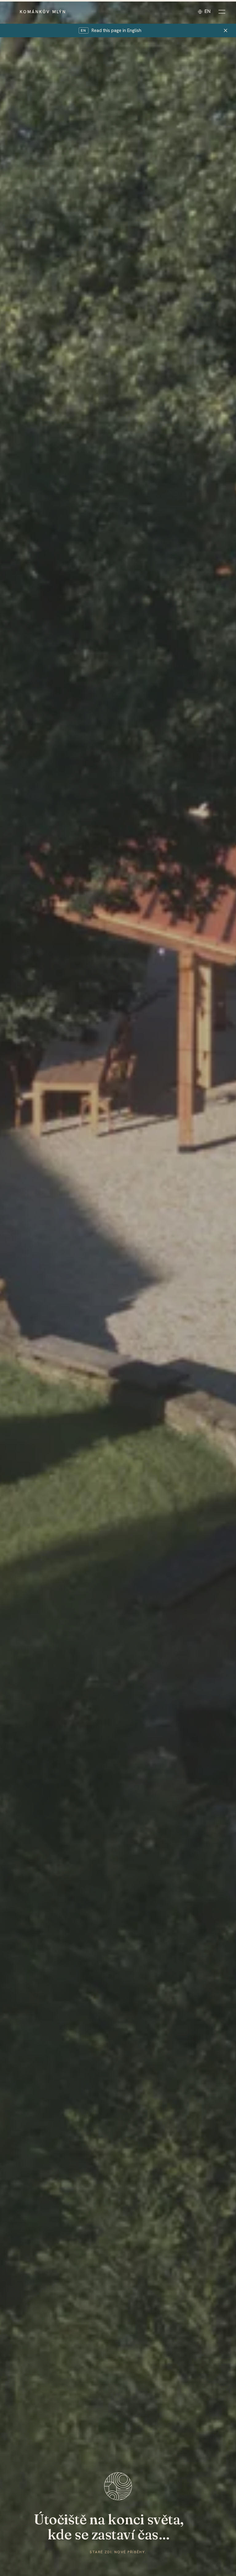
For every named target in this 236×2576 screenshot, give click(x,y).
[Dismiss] (226, 30)
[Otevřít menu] (222, 12)
